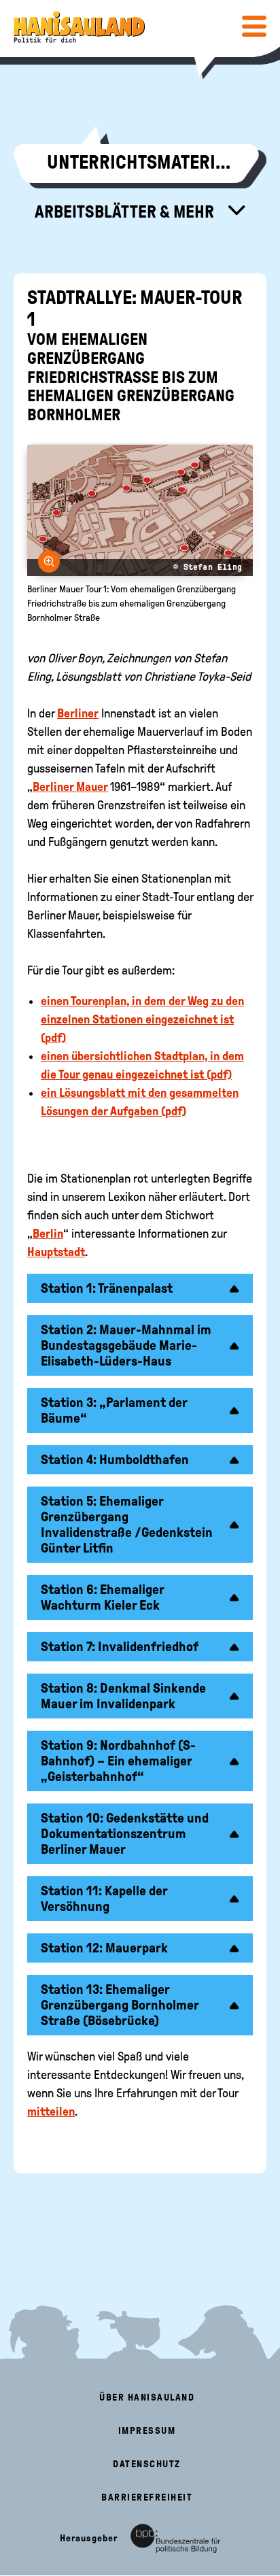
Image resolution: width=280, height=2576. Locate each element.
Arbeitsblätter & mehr (126, 211)
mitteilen (51, 2112)
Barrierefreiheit (147, 2497)
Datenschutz (147, 2464)
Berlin (48, 1234)
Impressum (147, 2431)
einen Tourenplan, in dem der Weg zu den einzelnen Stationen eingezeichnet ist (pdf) (142, 1019)
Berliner (78, 713)
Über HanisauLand (147, 2397)
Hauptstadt (56, 1252)
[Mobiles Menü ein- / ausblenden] (254, 26)
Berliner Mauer (70, 787)
